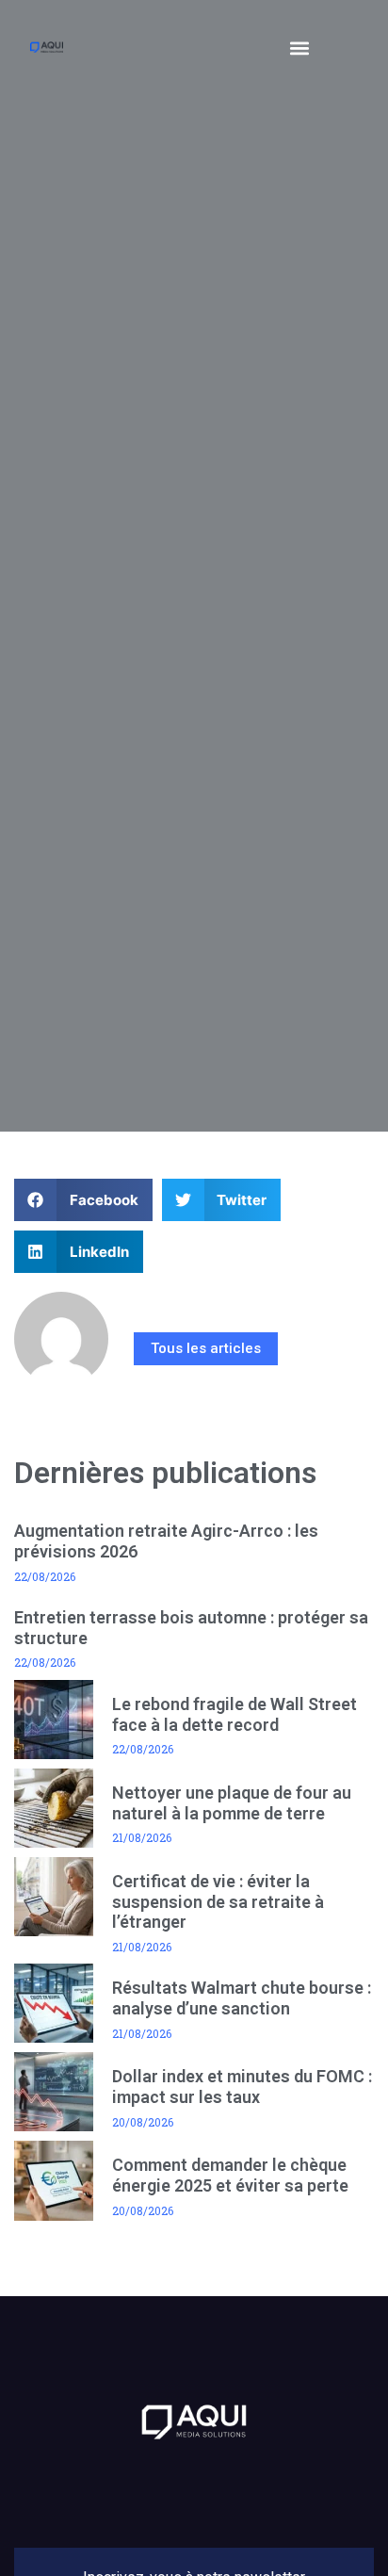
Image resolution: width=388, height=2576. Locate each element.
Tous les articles (206, 1348)
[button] (299, 48)
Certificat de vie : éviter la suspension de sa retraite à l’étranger (218, 1901)
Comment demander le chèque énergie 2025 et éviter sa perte (230, 2175)
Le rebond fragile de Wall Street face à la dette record (234, 1714)
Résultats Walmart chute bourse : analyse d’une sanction (242, 1998)
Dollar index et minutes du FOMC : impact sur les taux (242, 2087)
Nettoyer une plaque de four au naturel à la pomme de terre (232, 1803)
